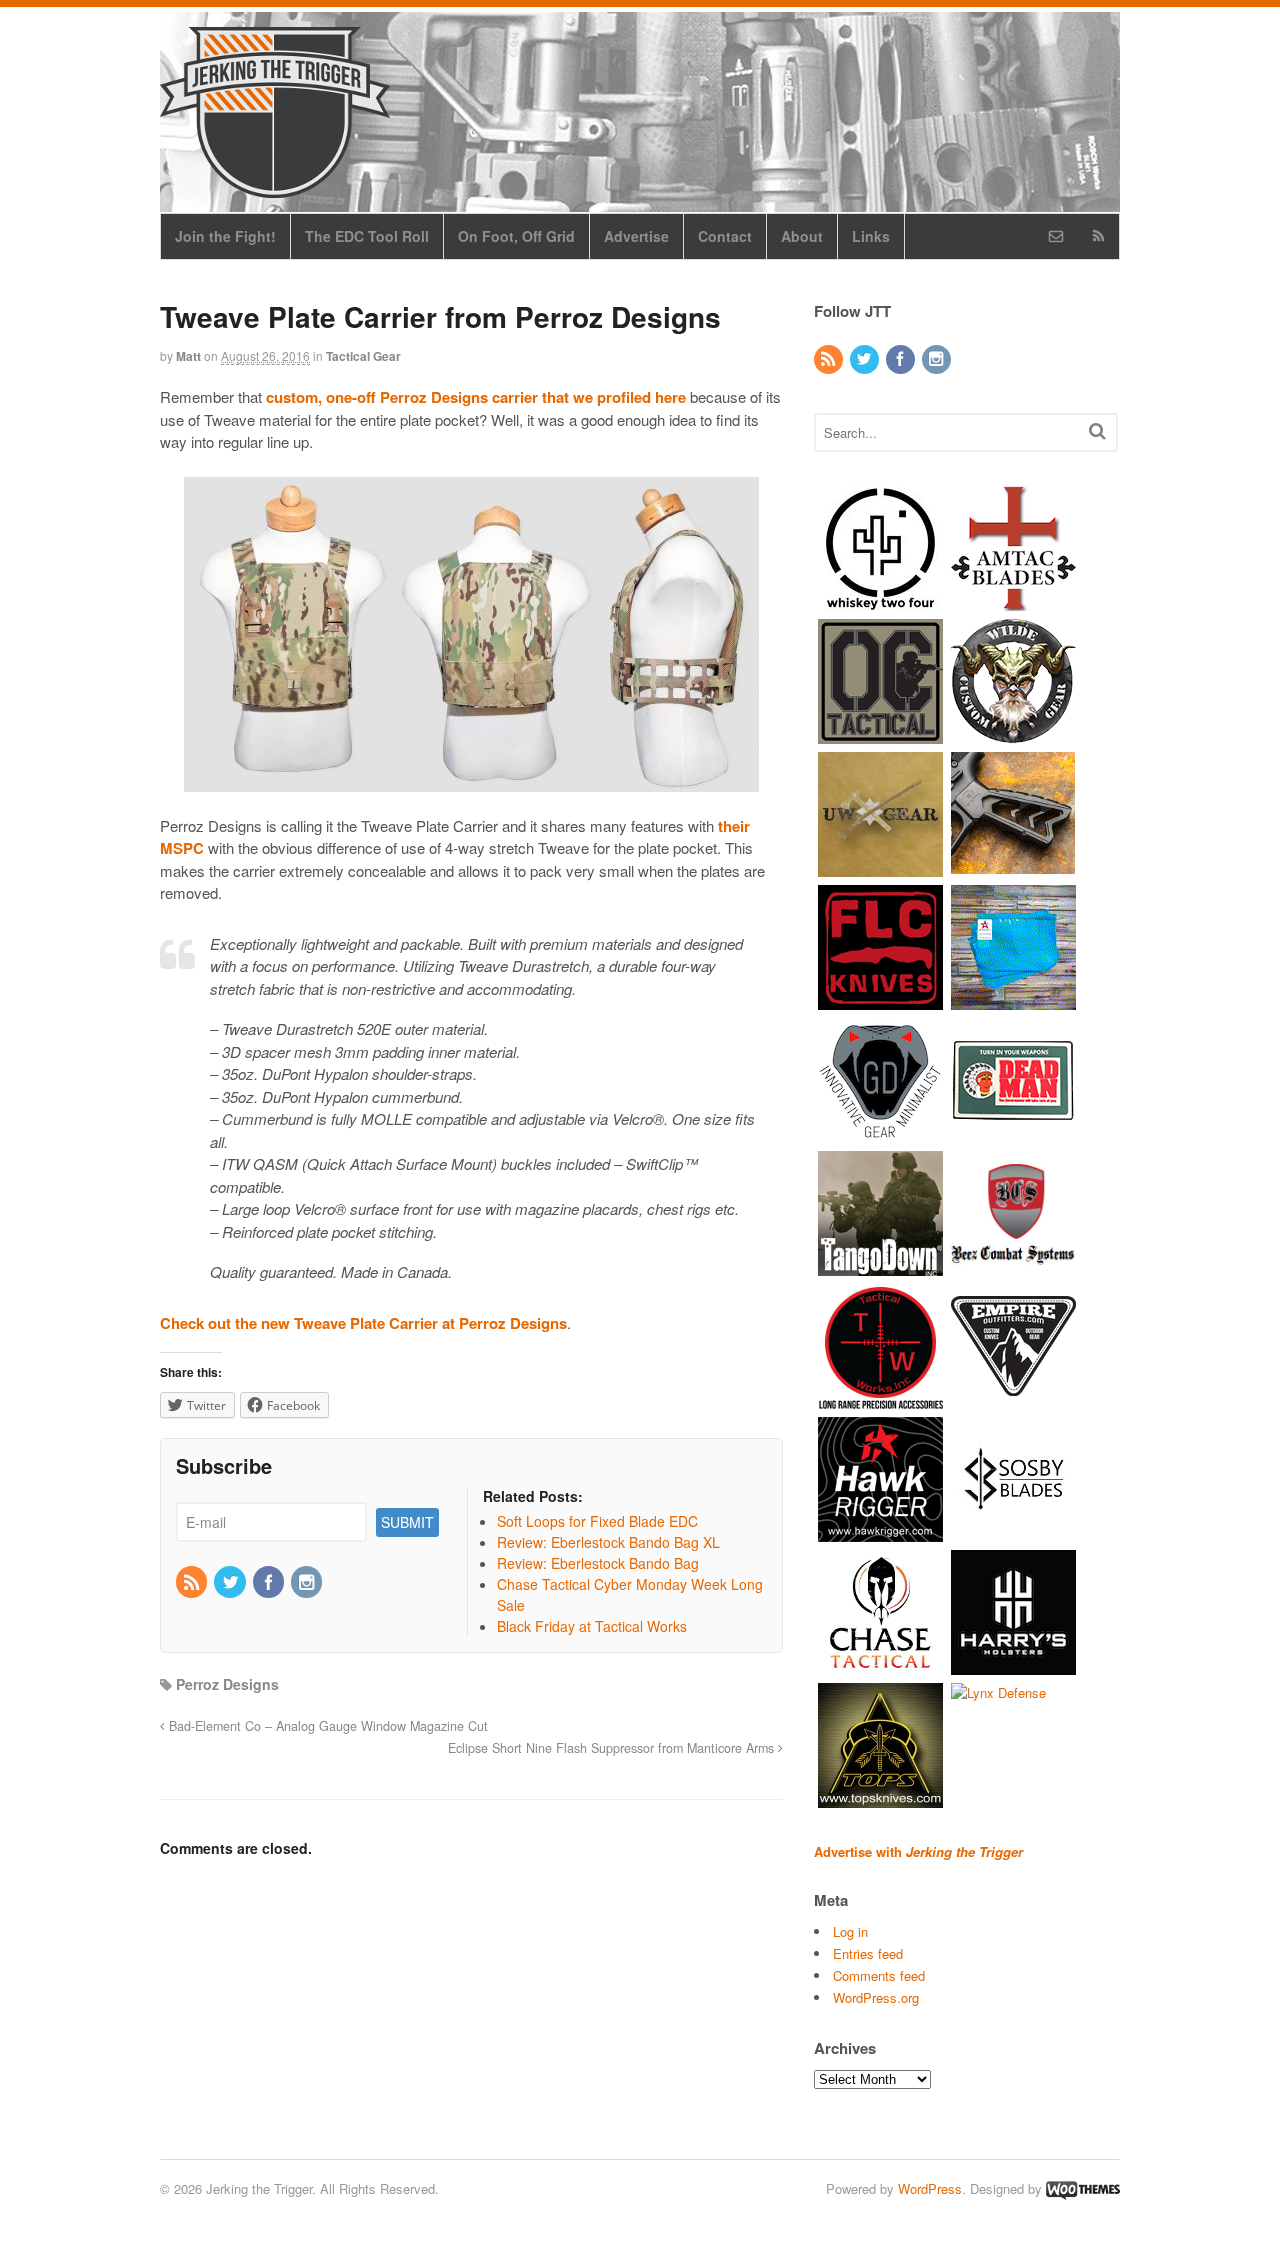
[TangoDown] (880, 1265)
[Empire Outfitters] (1013, 1398)
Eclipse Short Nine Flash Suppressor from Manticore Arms (613, 1748)
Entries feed (868, 1953)
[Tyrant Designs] (1013, 866)
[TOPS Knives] (880, 1797)
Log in (850, 1931)
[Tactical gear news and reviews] (275, 187)
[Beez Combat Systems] (1013, 1265)
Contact (725, 236)
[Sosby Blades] (1013, 1531)
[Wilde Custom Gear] (1013, 733)
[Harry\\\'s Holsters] (1013, 1664)
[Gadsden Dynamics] (880, 1132)
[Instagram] (308, 1583)
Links (871, 236)
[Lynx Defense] (998, 1692)
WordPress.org (876, 1997)
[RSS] (193, 1583)
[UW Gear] (880, 866)
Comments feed (879, 1975)
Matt (188, 356)
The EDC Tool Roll (367, 236)
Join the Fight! (225, 236)
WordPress (930, 2188)
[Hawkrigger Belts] (880, 1531)
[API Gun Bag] (1013, 999)
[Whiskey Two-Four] (880, 600)
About (802, 236)
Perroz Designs (227, 1684)
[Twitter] (231, 1583)
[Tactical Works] (880, 1398)
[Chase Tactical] (880, 1664)
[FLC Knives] (880, 999)
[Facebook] (270, 1583)
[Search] (1097, 430)
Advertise (636, 236)
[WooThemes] (1083, 2188)
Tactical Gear (363, 356)
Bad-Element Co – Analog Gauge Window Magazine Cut (326, 1726)
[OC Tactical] (880, 733)
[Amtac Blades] (1013, 600)
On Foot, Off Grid (516, 236)
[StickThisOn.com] (1013, 1132)
